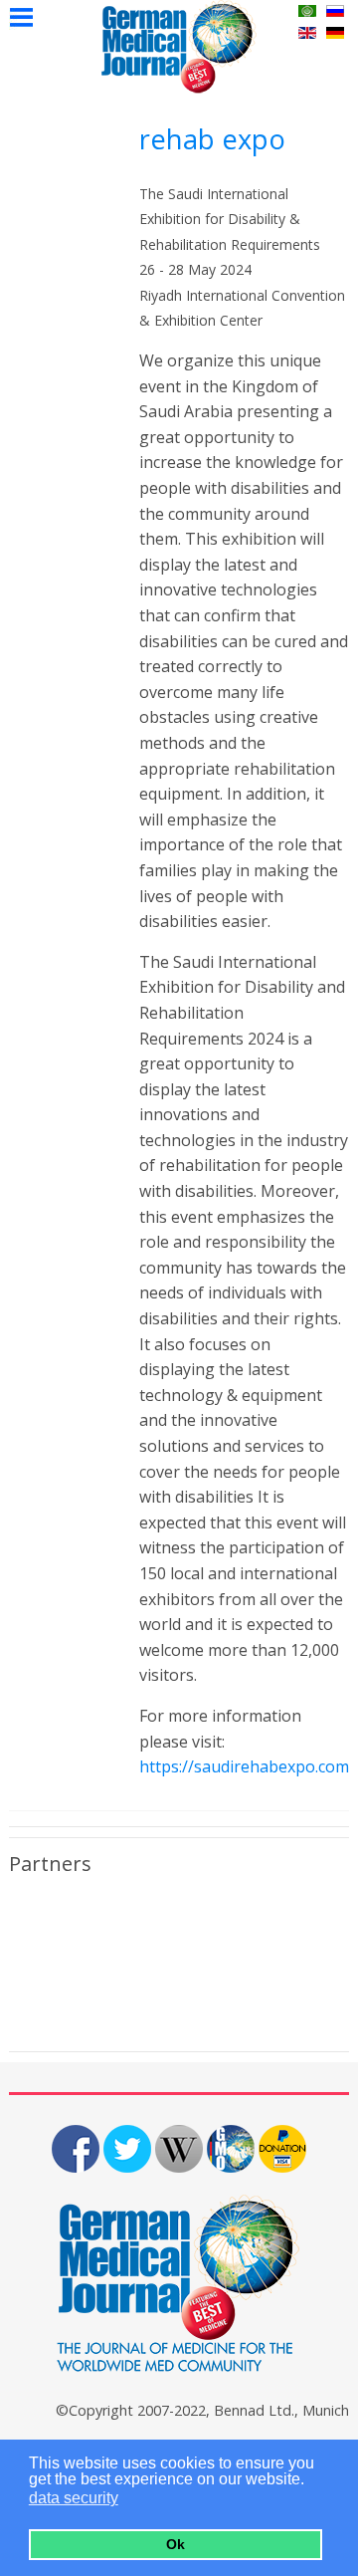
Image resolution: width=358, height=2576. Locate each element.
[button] (131, 2500)
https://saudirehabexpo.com (244, 1766)
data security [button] (74, 2498)
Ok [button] (176, 2544)
